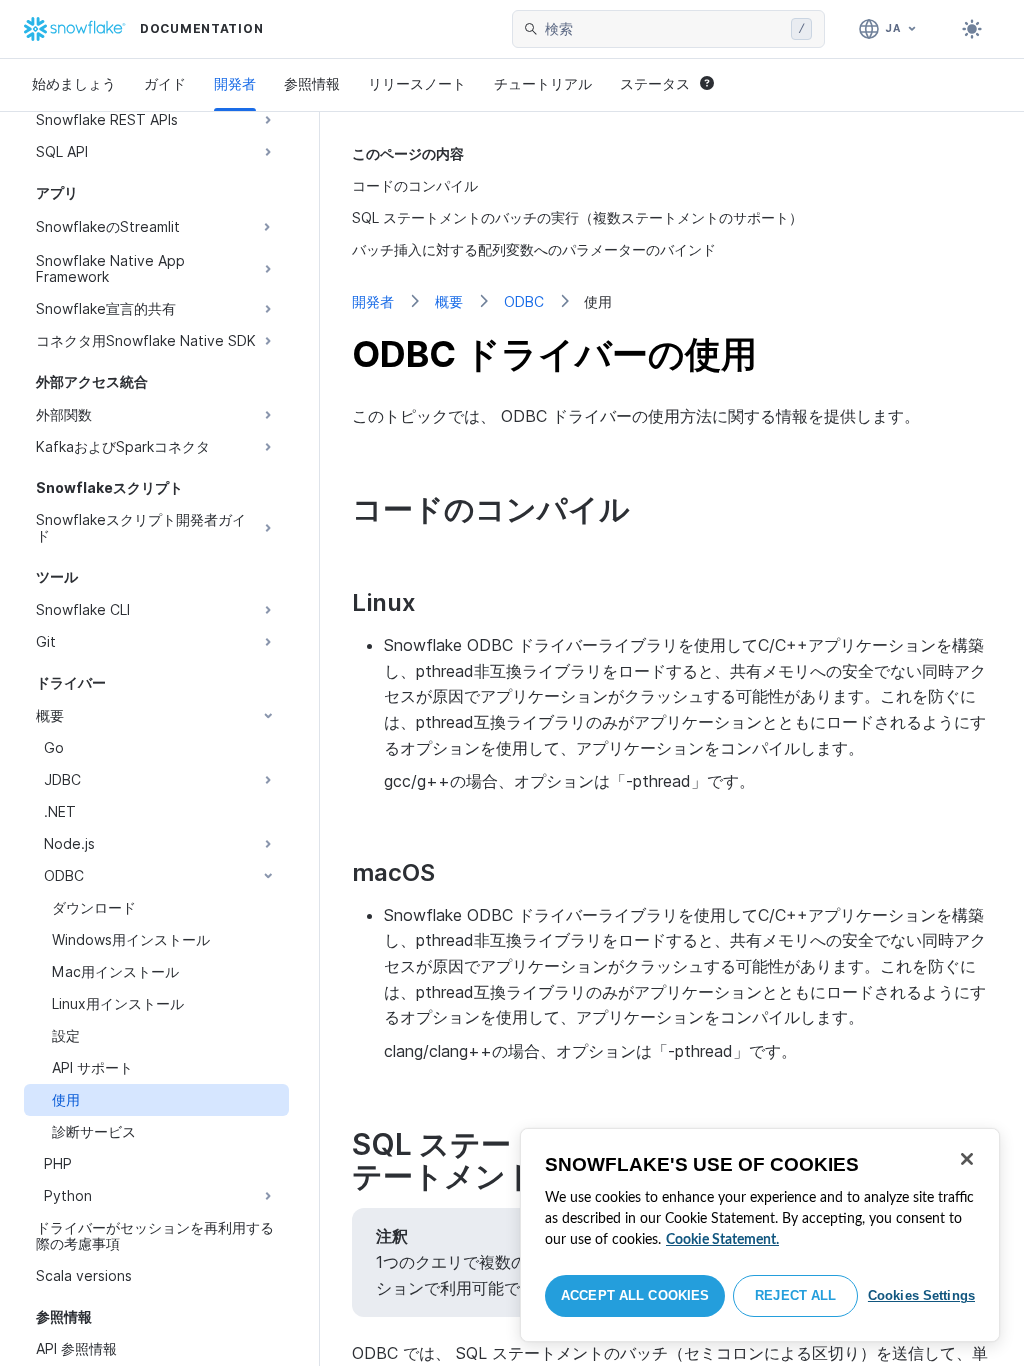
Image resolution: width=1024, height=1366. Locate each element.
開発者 (235, 83)
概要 (449, 301)
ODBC (524, 301)
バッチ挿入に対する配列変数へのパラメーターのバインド (534, 249)
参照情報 (312, 83)
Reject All (795, 1295)
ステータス (655, 83)
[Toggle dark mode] (972, 29)
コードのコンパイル (415, 185)
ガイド (165, 83)
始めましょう (74, 83)
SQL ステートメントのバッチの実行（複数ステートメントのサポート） (577, 217)
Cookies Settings (921, 1295)
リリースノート (417, 83)
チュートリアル (543, 83)
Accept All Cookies (635, 1295)
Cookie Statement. (722, 1240)
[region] (760, 1235)
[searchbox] (664, 29)
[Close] (967, 1159)
